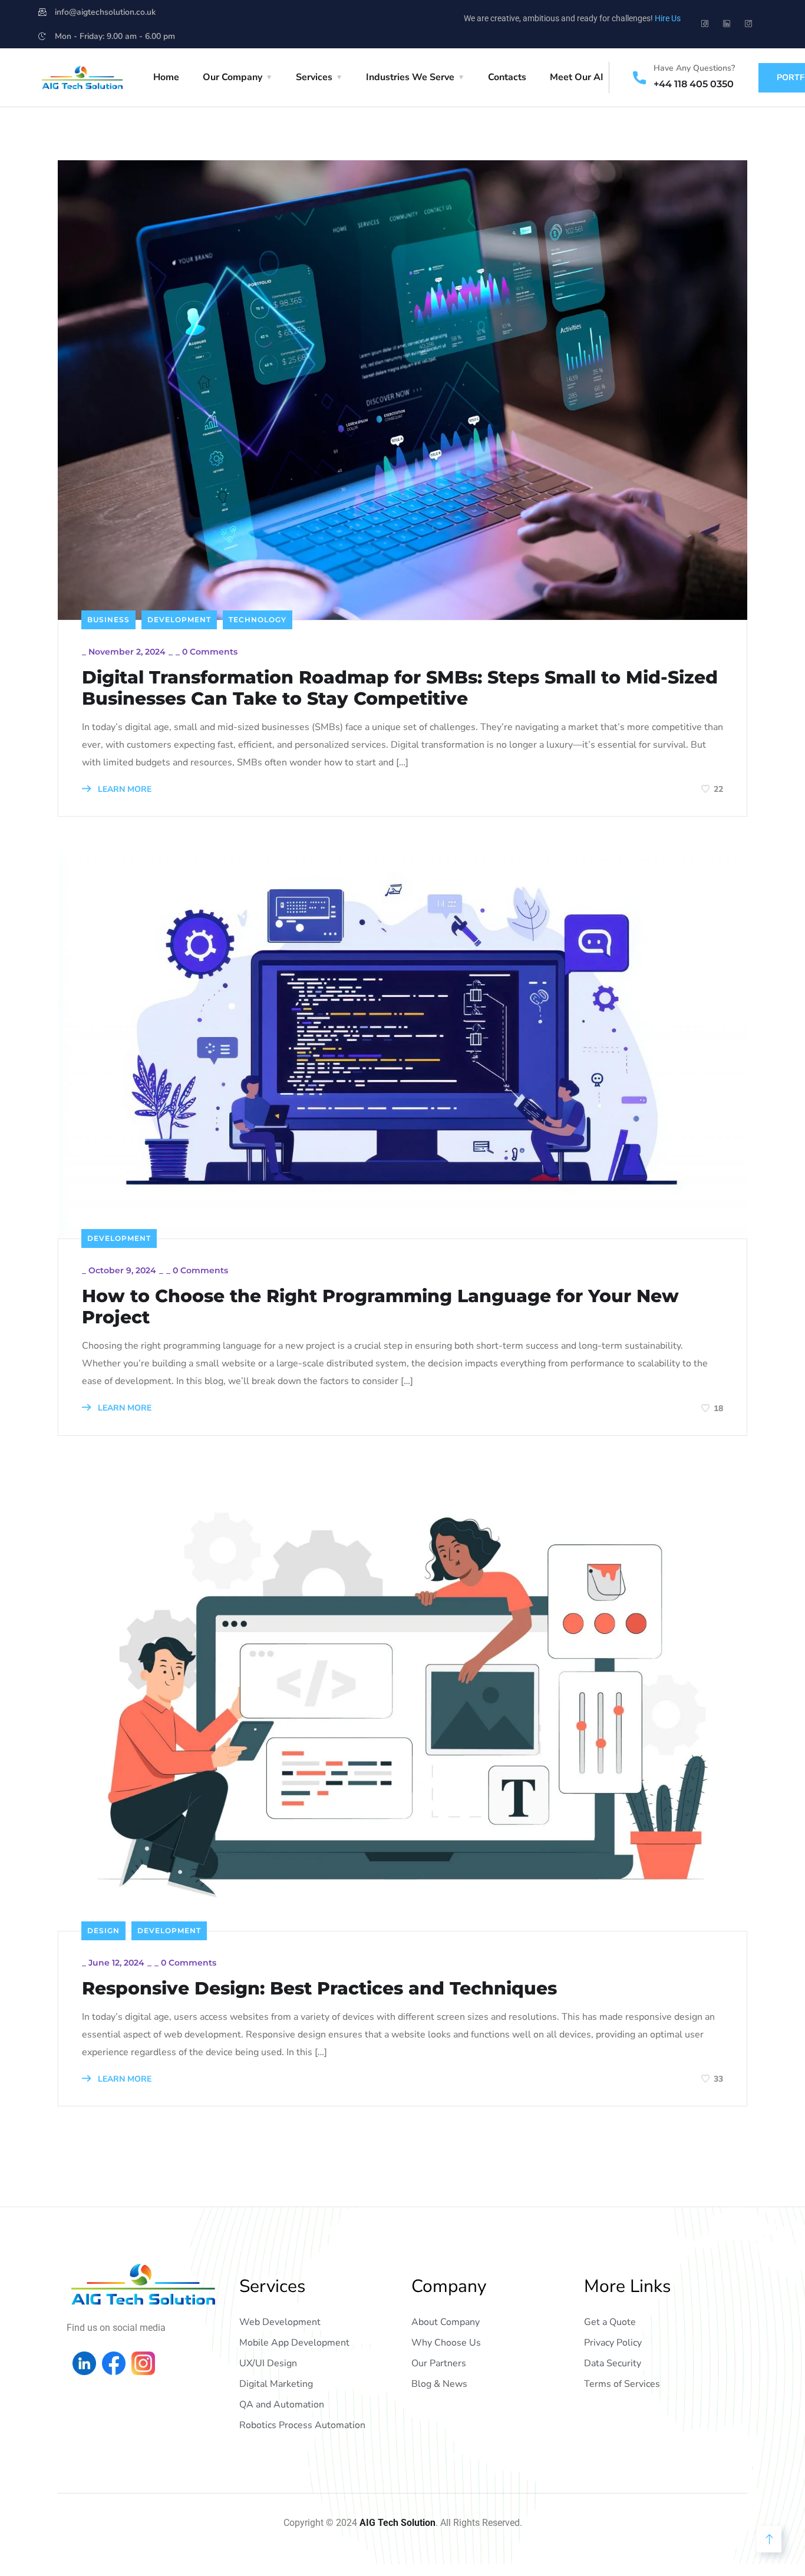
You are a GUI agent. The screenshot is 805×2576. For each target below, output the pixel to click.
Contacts (507, 77)
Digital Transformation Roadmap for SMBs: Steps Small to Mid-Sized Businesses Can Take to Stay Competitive (400, 688)
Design (103, 1931)
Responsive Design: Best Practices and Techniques (319, 1989)
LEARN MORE (123, 789)
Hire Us (668, 18)
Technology (258, 620)
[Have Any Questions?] (639, 78)
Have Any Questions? (694, 68)
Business (108, 620)
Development (179, 620)
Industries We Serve (410, 77)
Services (314, 77)
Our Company (232, 77)
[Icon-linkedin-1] (727, 24)
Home (166, 77)
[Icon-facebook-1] (705, 24)
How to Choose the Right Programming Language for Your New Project (380, 1307)
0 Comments (210, 652)
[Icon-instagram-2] (748, 24)
